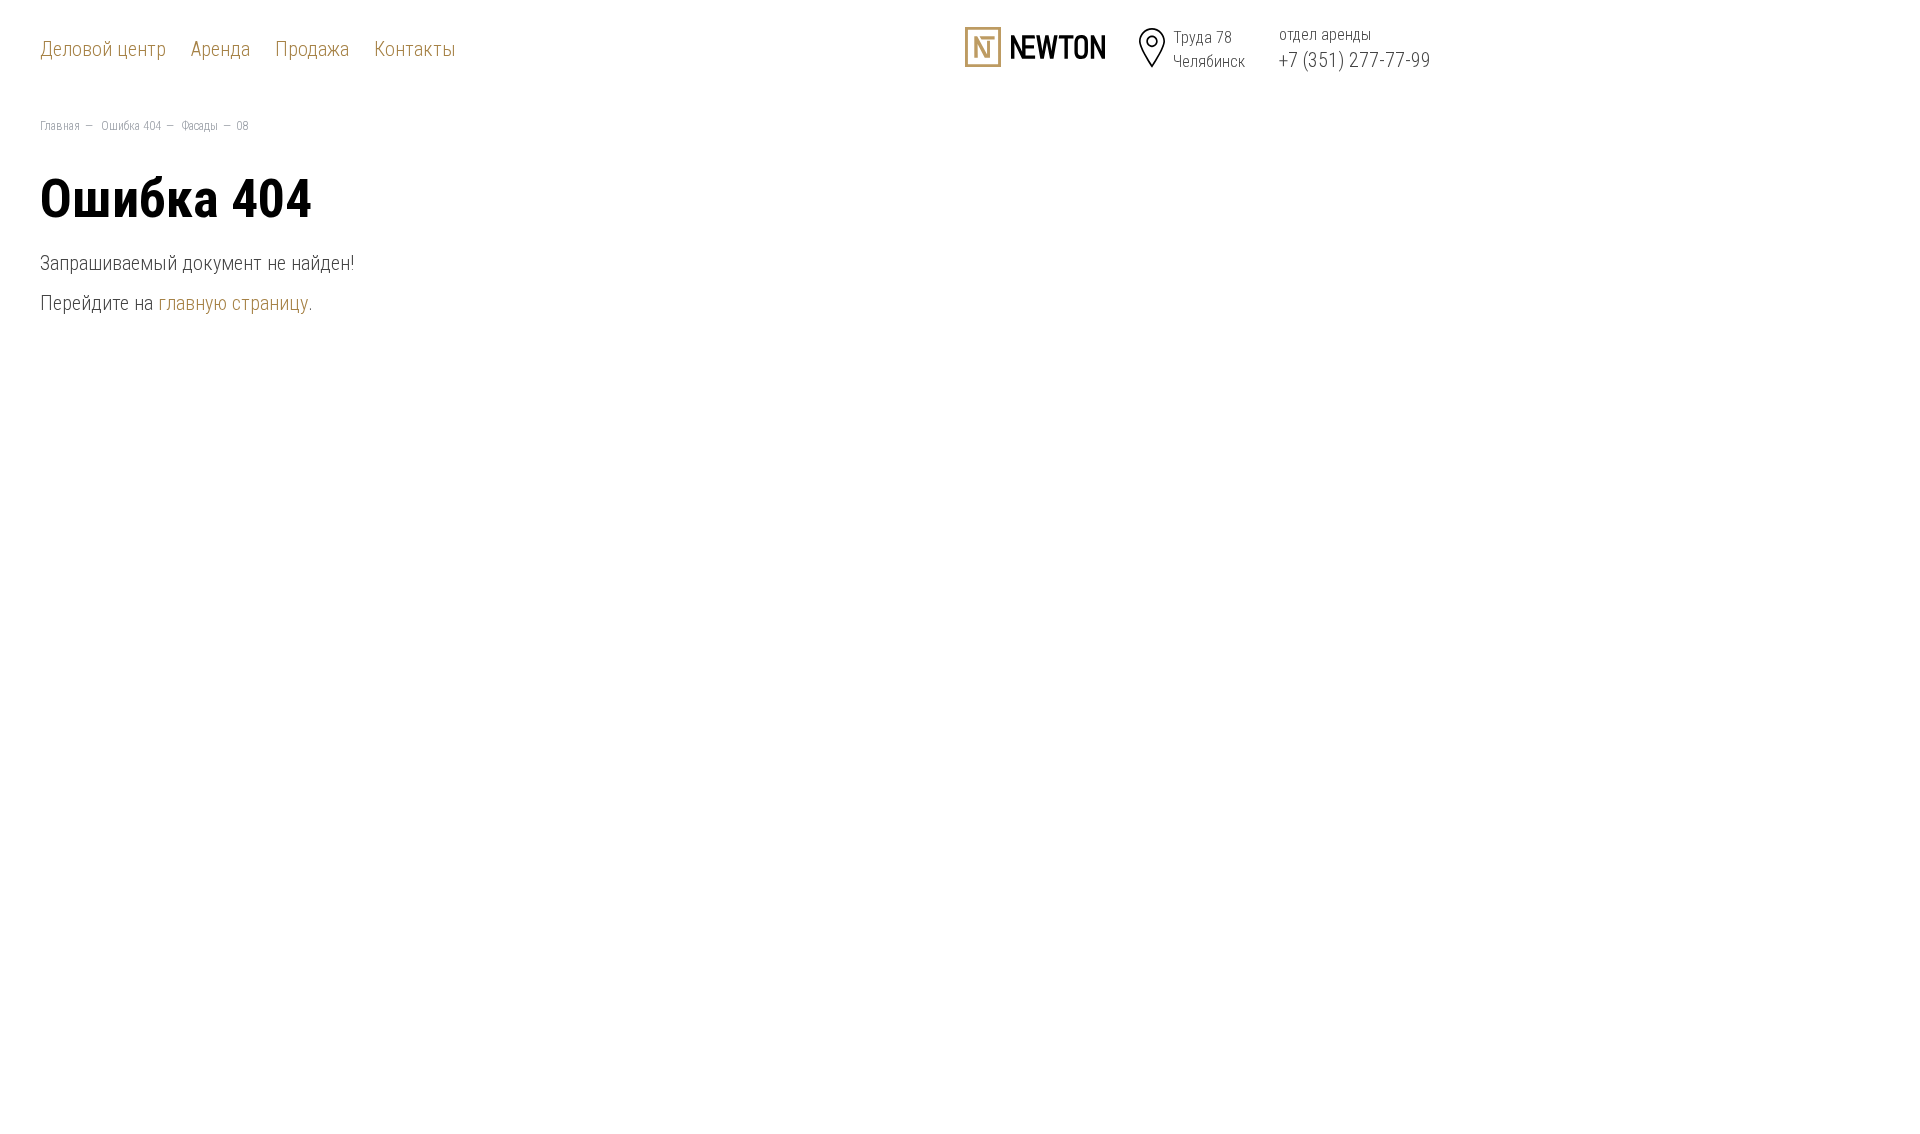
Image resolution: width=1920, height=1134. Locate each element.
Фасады (200, 126)
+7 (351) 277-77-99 (1355, 60)
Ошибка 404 (131, 126)
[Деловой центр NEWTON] (1035, 47)
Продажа (312, 49)
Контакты (415, 49)
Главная (60, 126)
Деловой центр (103, 49)
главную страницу (233, 303)
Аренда (220, 49)
